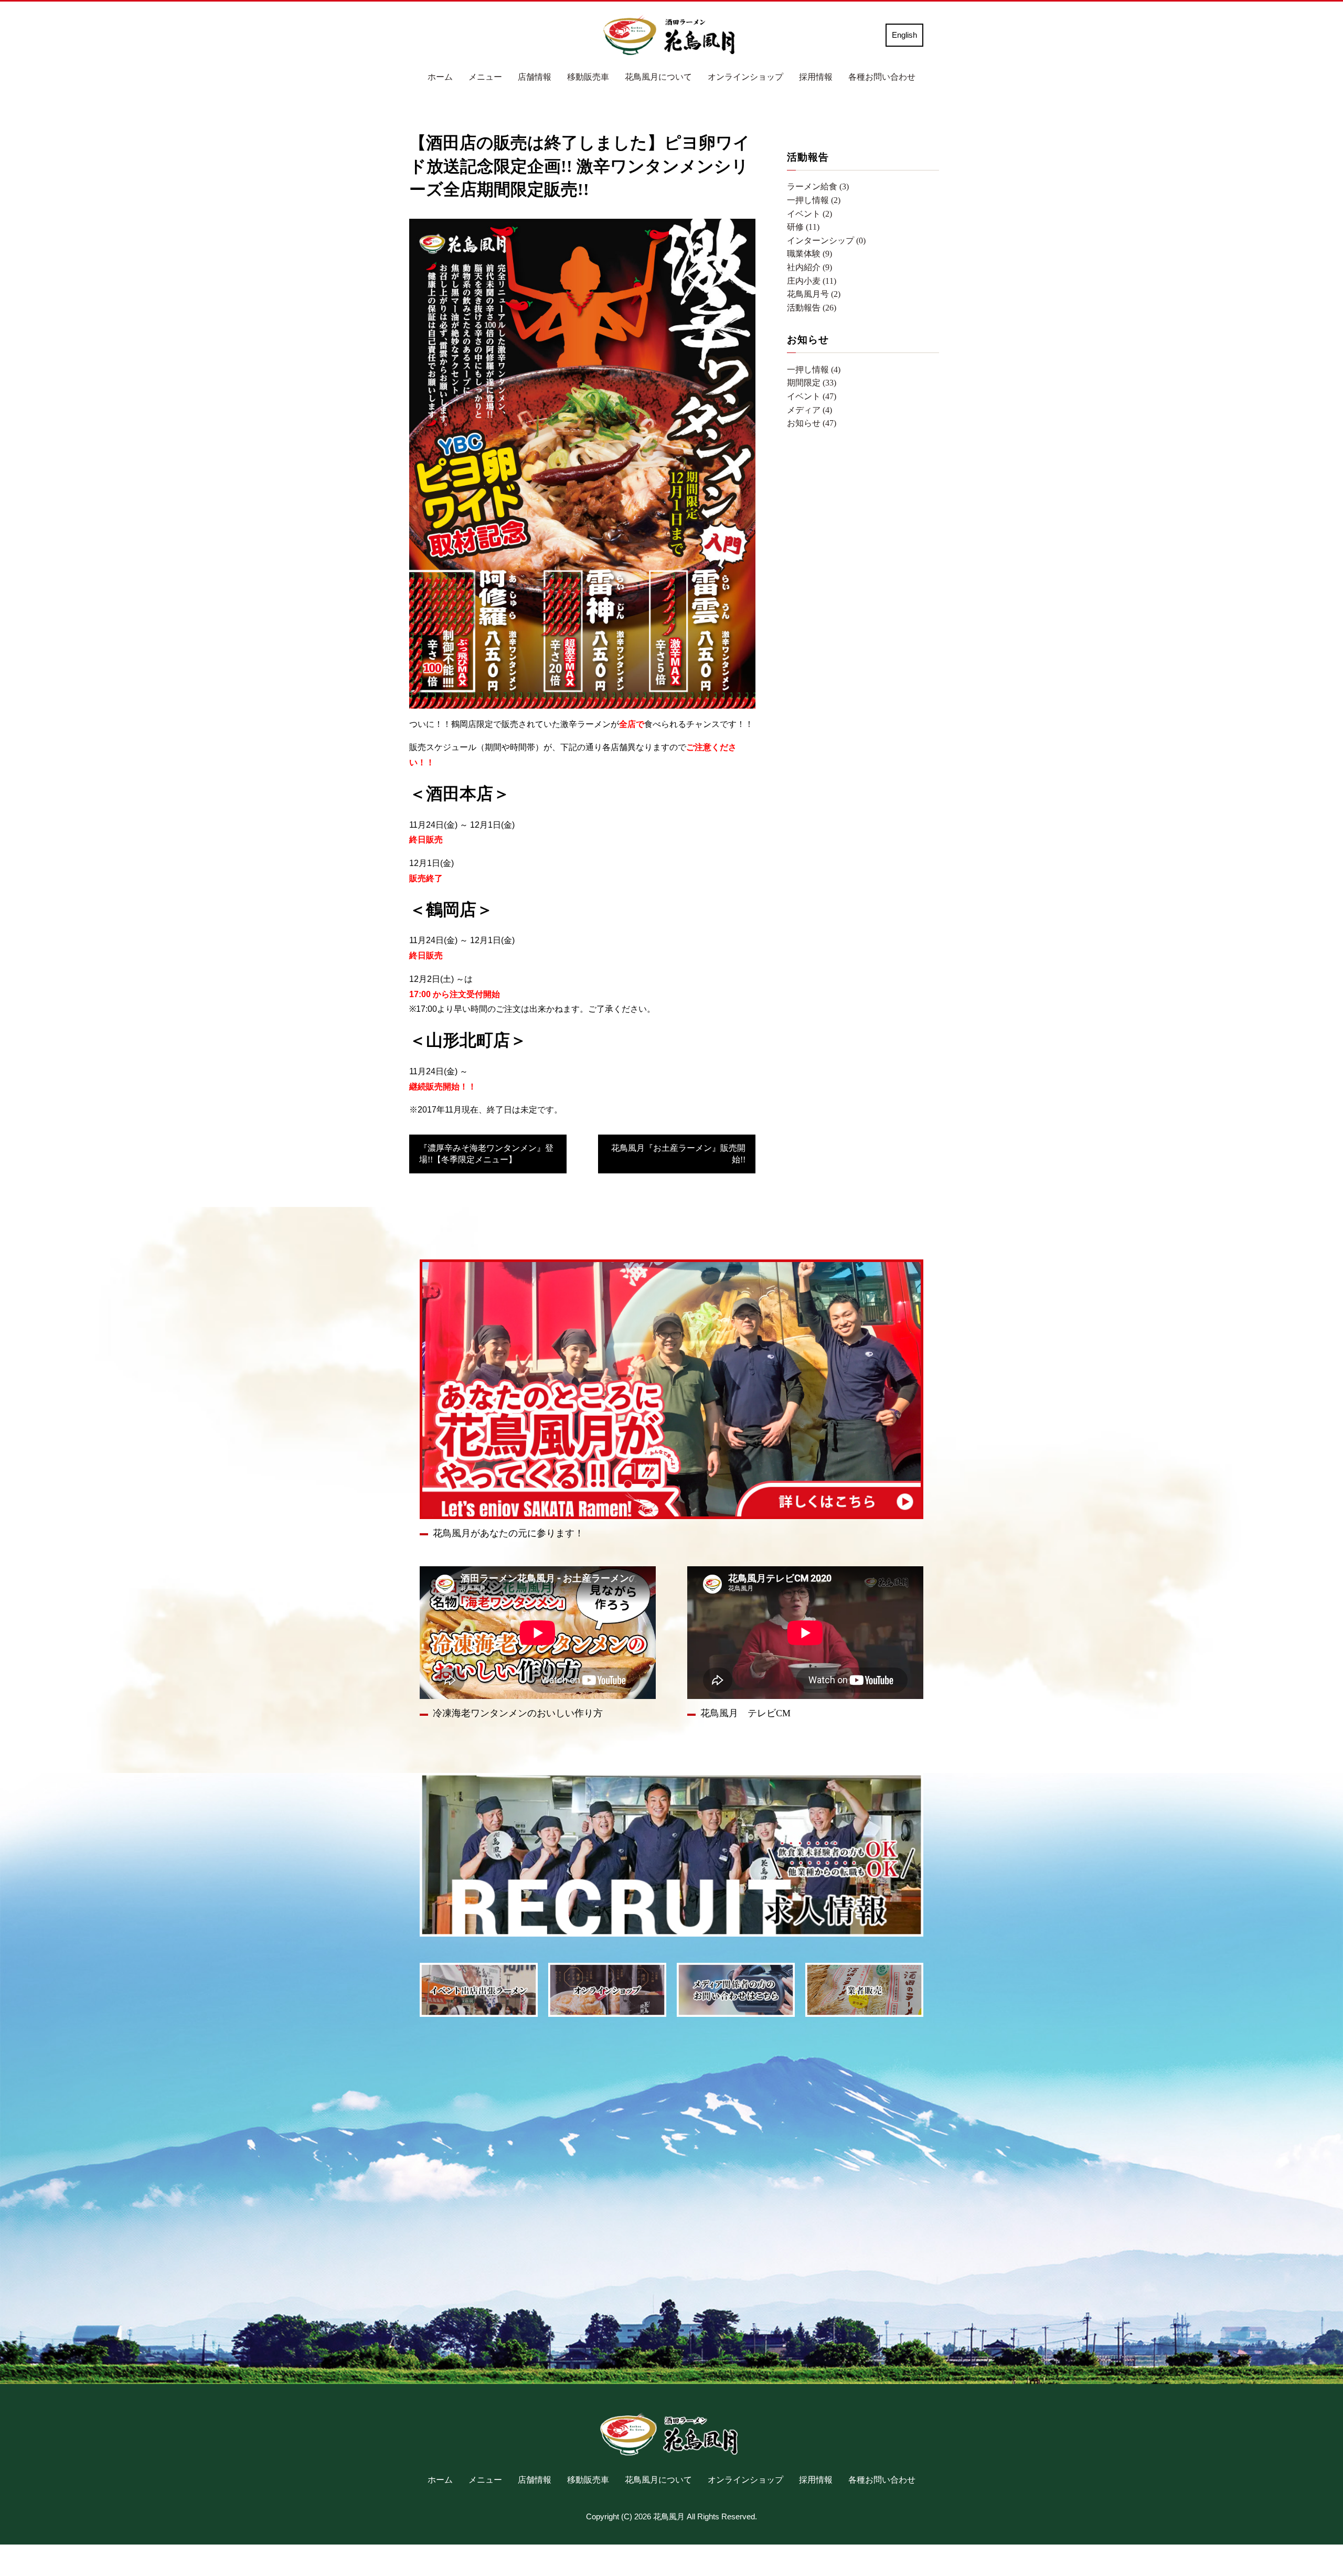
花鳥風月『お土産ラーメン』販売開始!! (678, 1154)
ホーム (440, 77)
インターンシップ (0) (826, 241)
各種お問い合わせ (882, 77)
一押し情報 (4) (814, 370)
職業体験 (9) (809, 254)
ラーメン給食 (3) (818, 186)
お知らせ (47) (812, 423)
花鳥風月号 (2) (814, 294)
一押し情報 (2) (814, 200)
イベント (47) (812, 396)
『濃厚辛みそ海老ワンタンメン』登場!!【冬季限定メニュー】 (486, 1154)
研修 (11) (803, 227)
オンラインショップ (745, 77)
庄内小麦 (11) (812, 281)
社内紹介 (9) (809, 267)
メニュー (485, 77)
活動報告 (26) (812, 308)
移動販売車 (588, 77)
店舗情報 (535, 77)
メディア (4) (809, 410)
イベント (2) (809, 214)
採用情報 (816, 77)
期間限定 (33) (812, 383)
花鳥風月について (658, 77)
